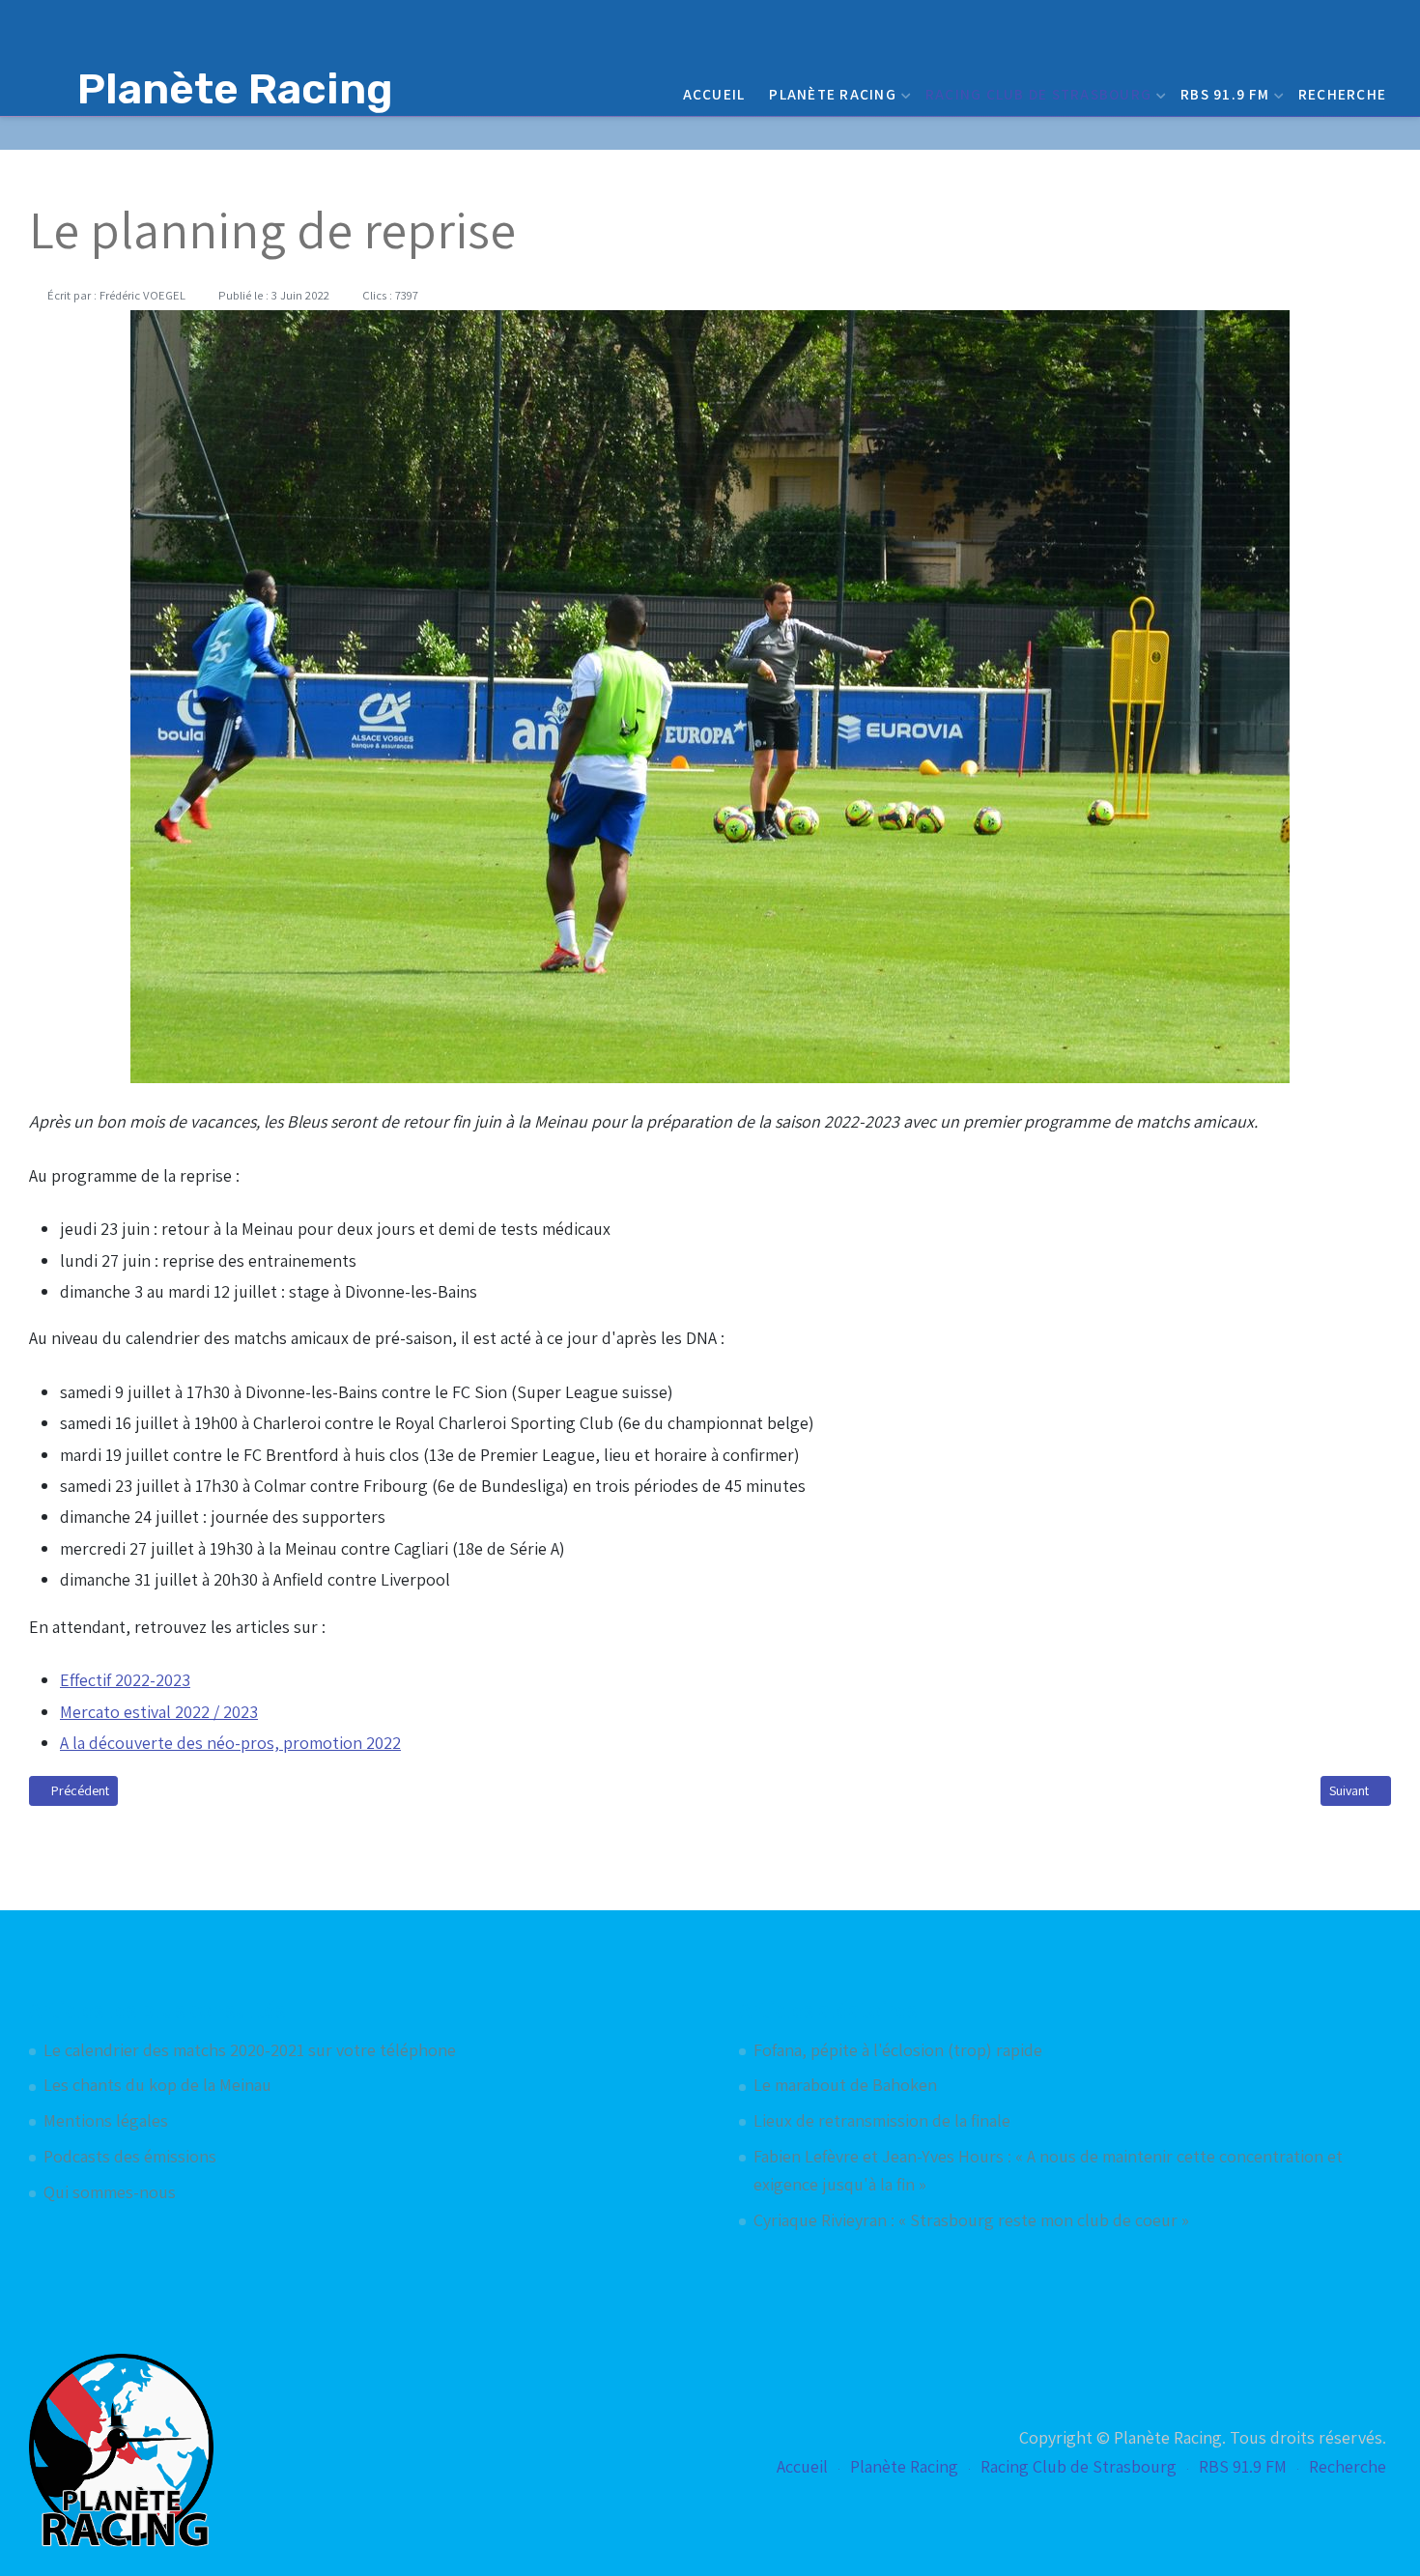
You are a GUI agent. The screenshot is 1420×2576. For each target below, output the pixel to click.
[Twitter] (1304, 133)
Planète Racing (833, 94)
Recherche (1342, 94)
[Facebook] (1329, 133)
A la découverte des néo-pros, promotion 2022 (230, 1743)
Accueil (714, 94)
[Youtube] (1354, 133)
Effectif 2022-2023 (125, 1680)
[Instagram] (1379, 133)
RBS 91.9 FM (1225, 94)
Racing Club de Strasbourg (1038, 94)
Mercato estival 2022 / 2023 (159, 1712)
